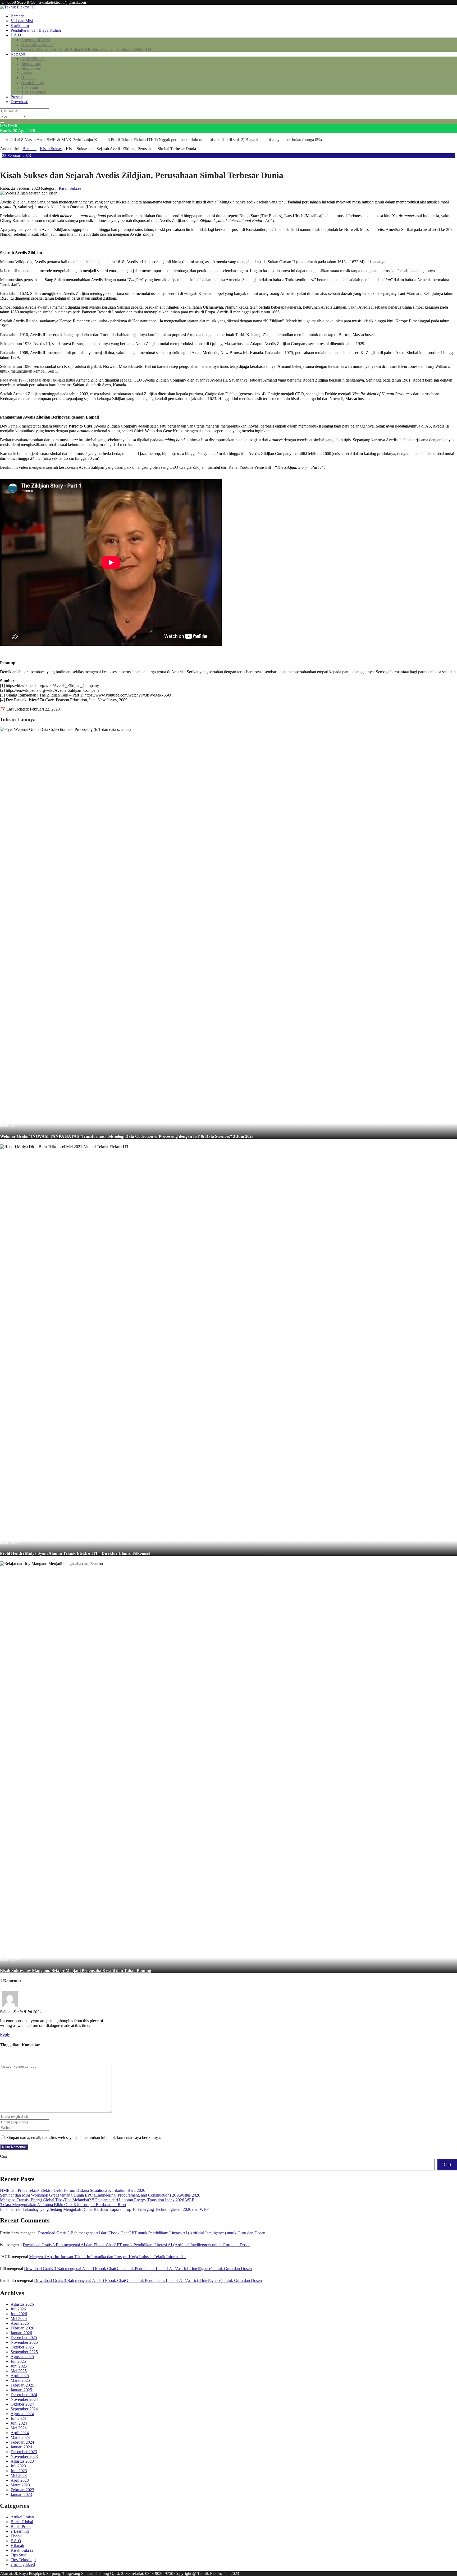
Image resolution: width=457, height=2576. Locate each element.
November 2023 (24, 2456)
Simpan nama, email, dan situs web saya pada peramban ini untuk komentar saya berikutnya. (84, 2138)
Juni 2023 (19, 2471)
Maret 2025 (20, 2380)
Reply (5, 2034)
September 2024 (24, 2409)
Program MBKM (36, 40)
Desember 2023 (24, 2452)
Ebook (27, 73)
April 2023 (20, 2480)
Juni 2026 (19, 2314)
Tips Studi (30, 87)
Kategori (18, 54)
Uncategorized (23, 2565)
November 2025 (24, 2342)
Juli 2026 (18, 2309)
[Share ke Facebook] (6, 162)
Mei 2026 (19, 2319)
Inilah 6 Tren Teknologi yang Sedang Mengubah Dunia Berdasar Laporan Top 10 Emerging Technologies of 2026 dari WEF (104, 2209)
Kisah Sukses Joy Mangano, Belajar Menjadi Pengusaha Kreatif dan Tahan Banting (76, 1971)
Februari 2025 (22, 2385)
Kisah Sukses (32, 83)
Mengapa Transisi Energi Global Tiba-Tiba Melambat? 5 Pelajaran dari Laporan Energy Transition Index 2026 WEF (97, 2200)
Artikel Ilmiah (33, 59)
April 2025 (20, 2376)
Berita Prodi (31, 64)
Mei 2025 (19, 2371)
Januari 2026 (21, 2333)
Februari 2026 (22, 2328)
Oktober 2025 (22, 2347)
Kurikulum (20, 25)
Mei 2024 (19, 2428)
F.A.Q (16, 35)
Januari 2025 (21, 2390)
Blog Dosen (31, 68)
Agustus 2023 (22, 2461)
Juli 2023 (18, 2466)
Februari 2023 (22, 2490)
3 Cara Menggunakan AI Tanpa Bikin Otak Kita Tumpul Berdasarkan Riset (63, 2205)
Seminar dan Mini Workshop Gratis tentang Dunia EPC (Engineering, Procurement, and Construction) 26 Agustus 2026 (100, 2195)
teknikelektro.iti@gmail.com (62, 2)
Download (19, 102)
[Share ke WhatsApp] (15, 162)
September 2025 (24, 2352)
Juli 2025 (18, 2361)
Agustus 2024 (22, 2414)
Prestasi (17, 97)
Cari (4, 2156)
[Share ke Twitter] (11, 162)
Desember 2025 (24, 2338)
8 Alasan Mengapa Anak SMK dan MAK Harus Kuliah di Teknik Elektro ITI (86, 49)
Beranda (18, 16)
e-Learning (20, 2531)
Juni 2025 (19, 2366)
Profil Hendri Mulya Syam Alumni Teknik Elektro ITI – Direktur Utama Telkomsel (75, 1553)
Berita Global (22, 2522)
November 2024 (24, 2399)
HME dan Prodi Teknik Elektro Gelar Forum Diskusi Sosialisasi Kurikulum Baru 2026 (73, 2190)
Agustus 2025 (22, 2357)
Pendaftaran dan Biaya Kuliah (36, 30)
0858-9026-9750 (21, 2)
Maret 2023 (20, 2485)
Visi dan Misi (22, 21)
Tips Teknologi (34, 92)
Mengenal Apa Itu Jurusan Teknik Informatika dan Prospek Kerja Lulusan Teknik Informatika (107, 2257)
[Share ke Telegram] (23, 162)
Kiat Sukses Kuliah (37, 45)
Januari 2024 (21, 2447)
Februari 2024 (22, 2442)
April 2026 (20, 2323)
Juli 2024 (18, 2418)
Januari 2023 (21, 2494)
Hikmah (28, 78)
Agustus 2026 (22, 2304)
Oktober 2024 (22, 2404)
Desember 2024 (24, 2395)
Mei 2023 (19, 2475)
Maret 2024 (20, 2437)
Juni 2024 (19, 2423)
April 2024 (20, 2433)
